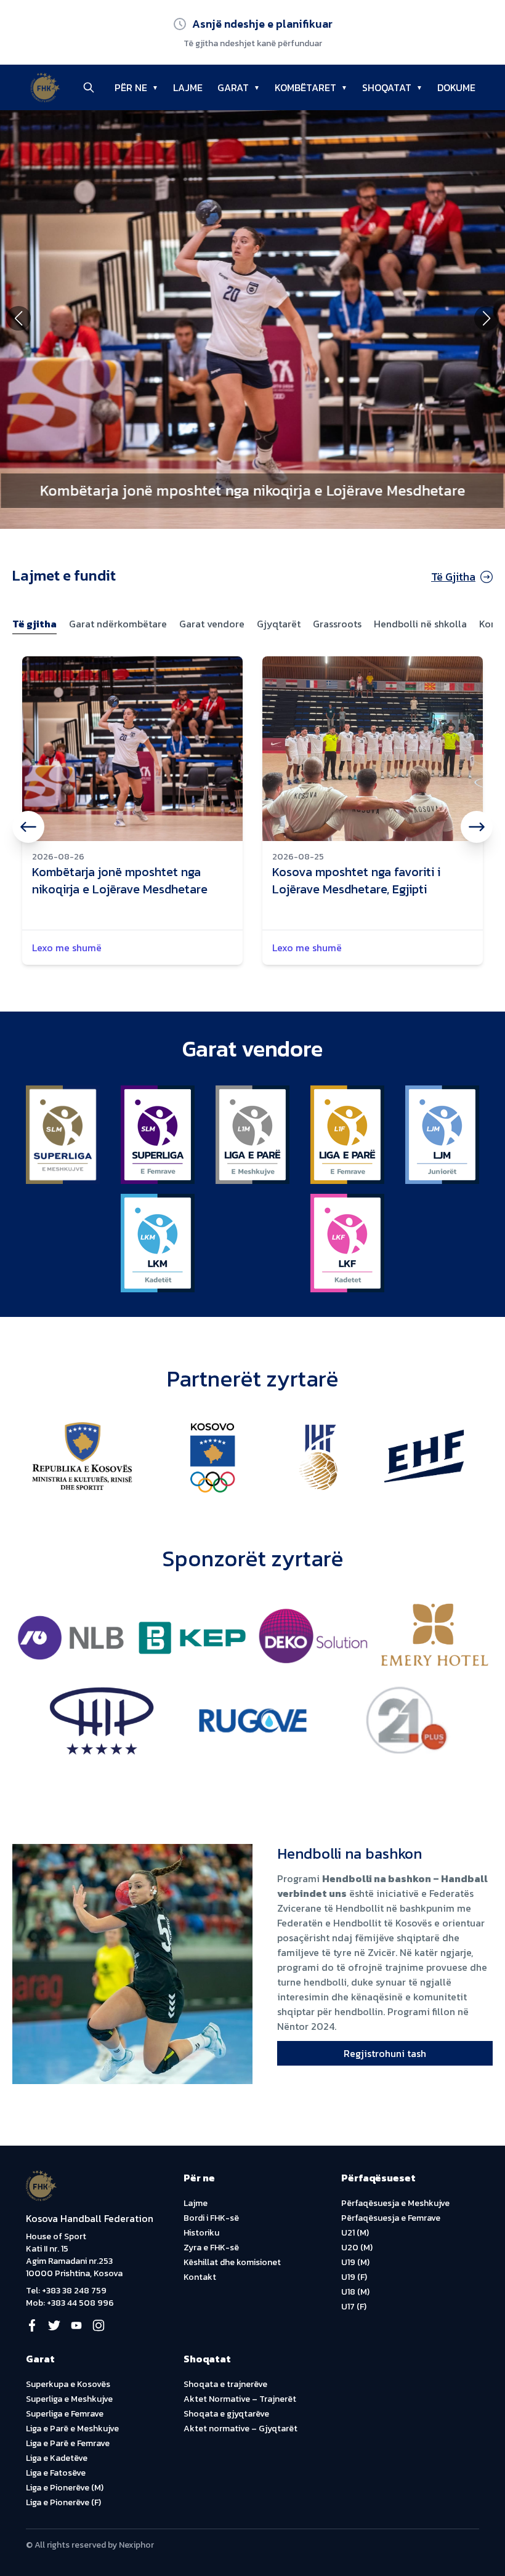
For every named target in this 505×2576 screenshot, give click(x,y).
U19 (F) (354, 2277)
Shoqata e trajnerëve (225, 2384)
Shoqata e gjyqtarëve (226, 2414)
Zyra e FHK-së (211, 2248)
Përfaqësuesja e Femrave (391, 2218)
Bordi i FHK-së (211, 2218)
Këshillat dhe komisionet (232, 2262)
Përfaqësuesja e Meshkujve (395, 2203)
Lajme (196, 2203)
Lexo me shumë (67, 948)
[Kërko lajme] (89, 87)
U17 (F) (354, 2307)
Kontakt (200, 2277)
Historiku (201, 2233)
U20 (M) (357, 2248)
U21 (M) (355, 2233)
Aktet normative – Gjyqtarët (240, 2429)
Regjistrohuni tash (385, 2053)
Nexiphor (136, 2545)
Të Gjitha (453, 577)
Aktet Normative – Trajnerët (240, 2399)
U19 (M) (355, 2262)
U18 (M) (355, 2292)
